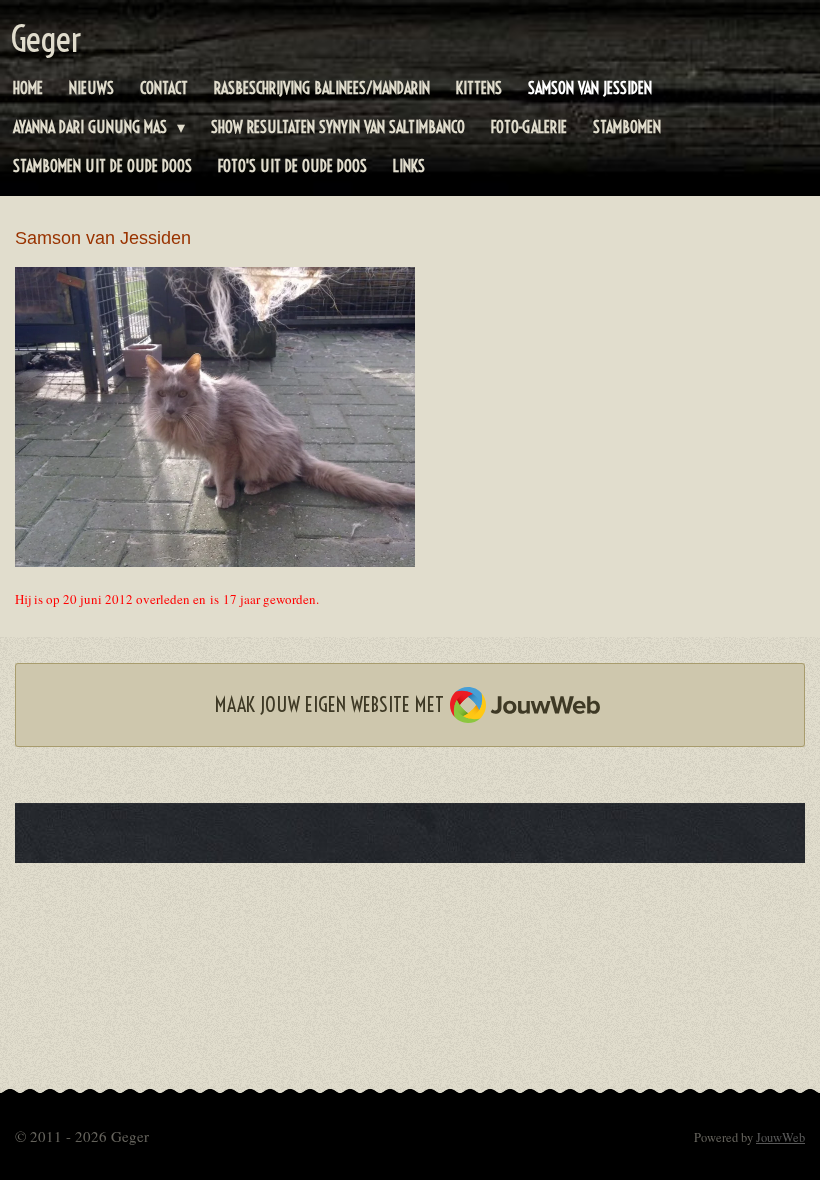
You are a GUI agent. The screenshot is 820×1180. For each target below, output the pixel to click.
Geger (46, 39)
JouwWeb (780, 1137)
